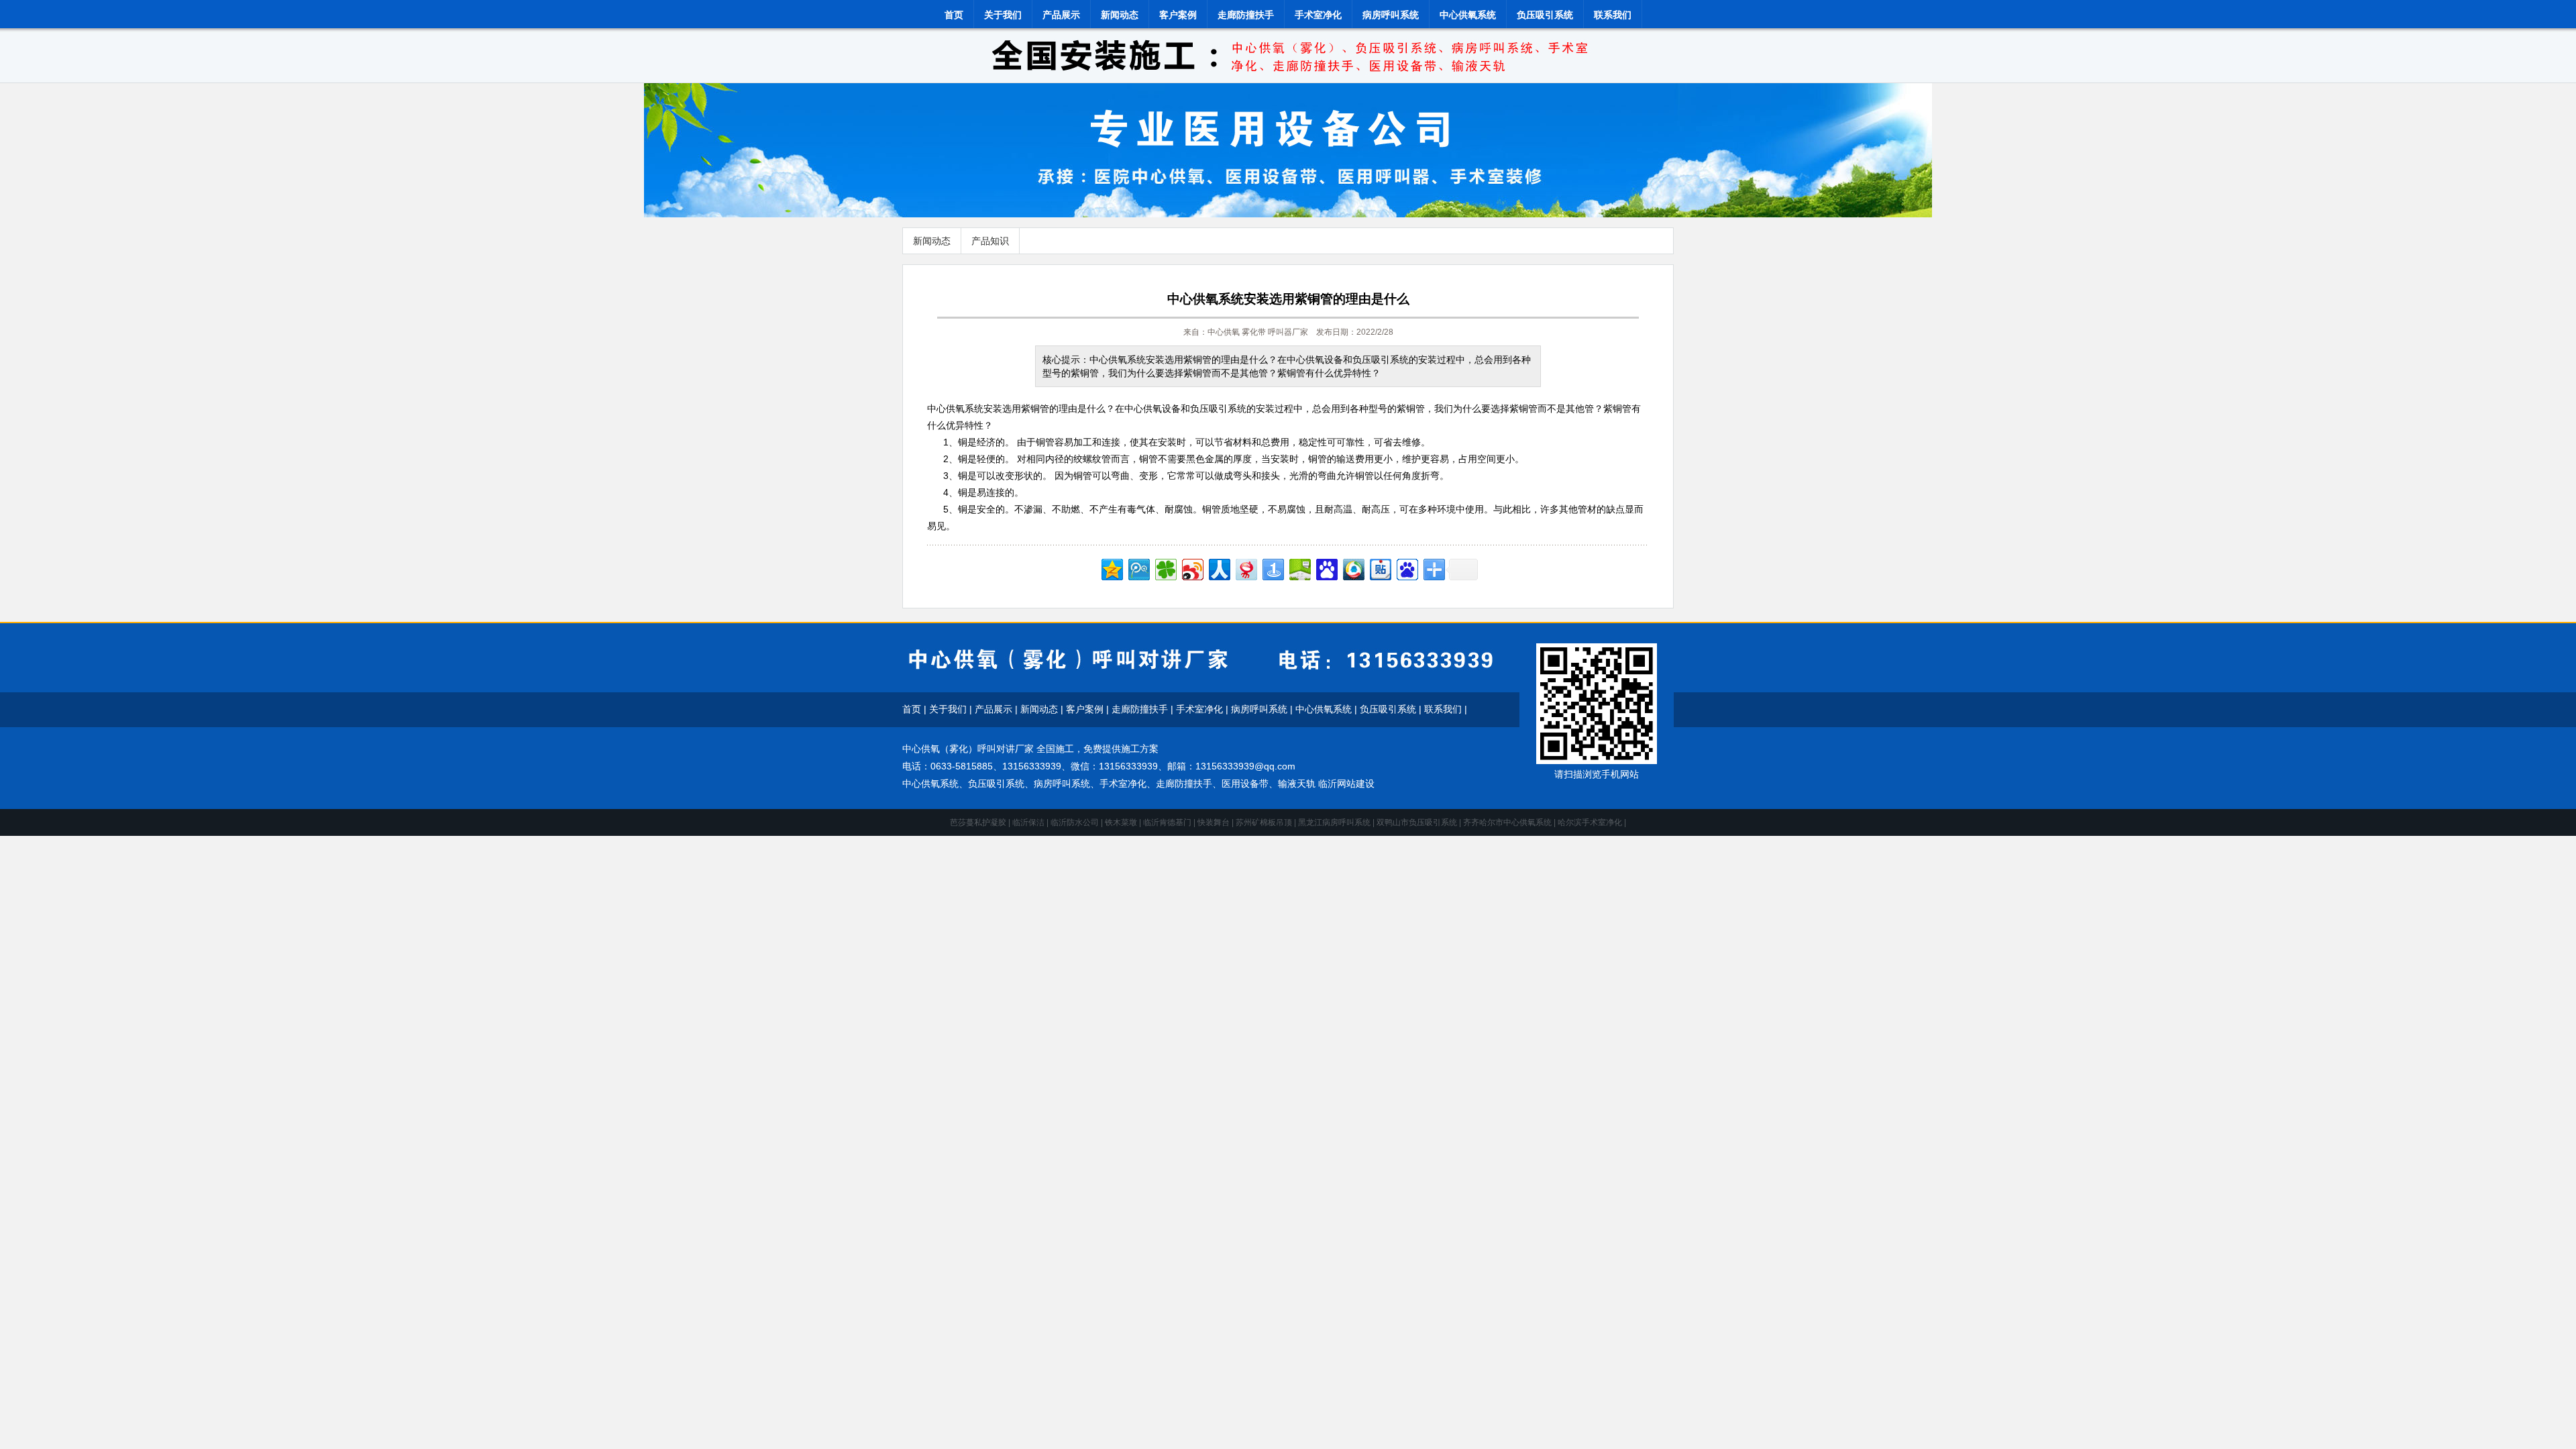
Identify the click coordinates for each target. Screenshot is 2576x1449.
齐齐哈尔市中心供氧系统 (1507, 822)
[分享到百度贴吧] (1380, 568)
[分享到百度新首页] (1406, 568)
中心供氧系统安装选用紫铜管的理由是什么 (1288, 299)
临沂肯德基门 (1167, 822)
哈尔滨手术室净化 (1590, 822)
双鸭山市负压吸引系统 (1417, 822)
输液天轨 (1297, 784)
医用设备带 (1245, 784)
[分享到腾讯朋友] (1165, 568)
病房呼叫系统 (1391, 15)
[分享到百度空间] (1299, 568)
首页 (954, 15)
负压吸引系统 (1545, 15)
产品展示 (1061, 15)
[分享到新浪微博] (1192, 568)
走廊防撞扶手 (1246, 15)
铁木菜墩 (1121, 822)
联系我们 (1613, 15)
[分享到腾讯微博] (1138, 568)
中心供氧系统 (1468, 15)
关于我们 (1003, 15)
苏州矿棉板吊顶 (1264, 822)
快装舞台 (1214, 822)
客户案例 (1178, 15)
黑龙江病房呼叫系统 (1334, 822)
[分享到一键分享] (1272, 568)
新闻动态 (1120, 15)
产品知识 (990, 241)
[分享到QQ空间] (1111, 568)
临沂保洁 (1028, 822)
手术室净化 (1318, 15)
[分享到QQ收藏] (1353, 568)
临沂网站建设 (1346, 784)
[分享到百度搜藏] (1326, 568)
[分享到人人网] (1219, 568)
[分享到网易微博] (1245, 568)
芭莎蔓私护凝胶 (978, 822)
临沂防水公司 (1075, 822)
